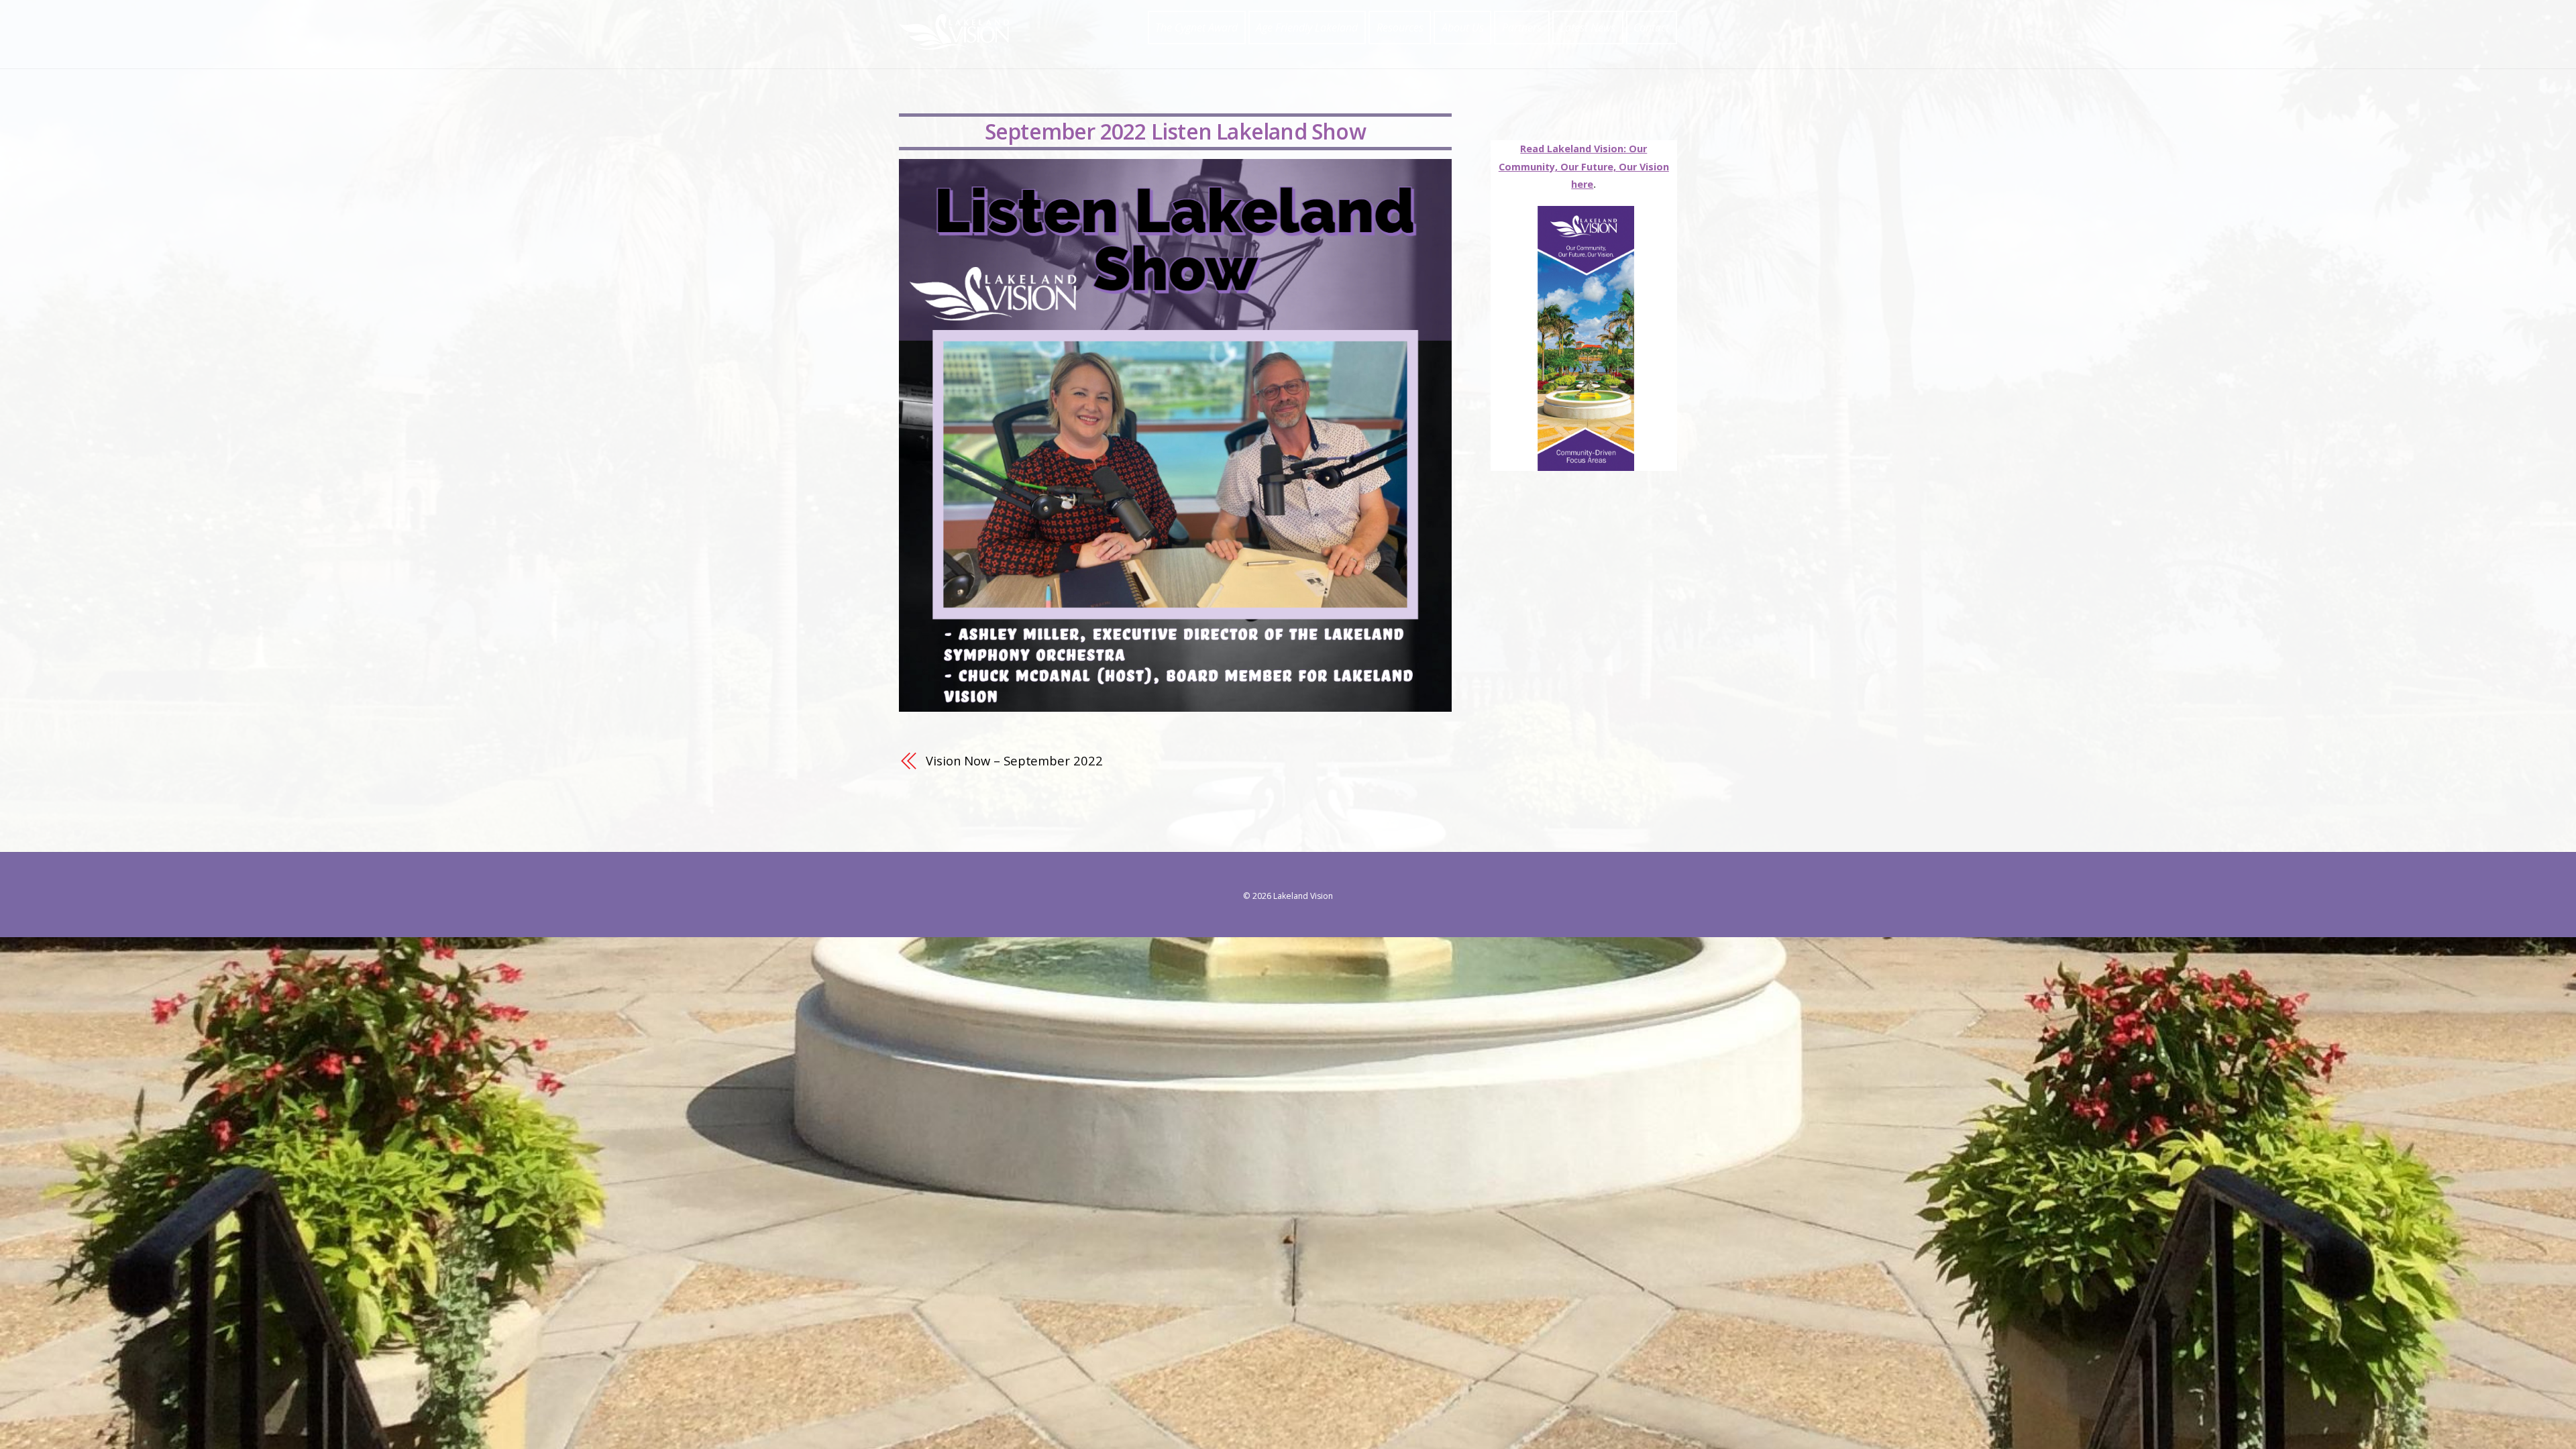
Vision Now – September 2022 (1014, 760)
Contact (1651, 28)
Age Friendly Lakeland (1307, 28)
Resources (1400, 28)
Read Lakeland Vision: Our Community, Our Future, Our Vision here (1584, 166)
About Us (1463, 28)
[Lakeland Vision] (954, 43)
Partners (1522, 28)
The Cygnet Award (1196, 28)
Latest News (1588, 28)
